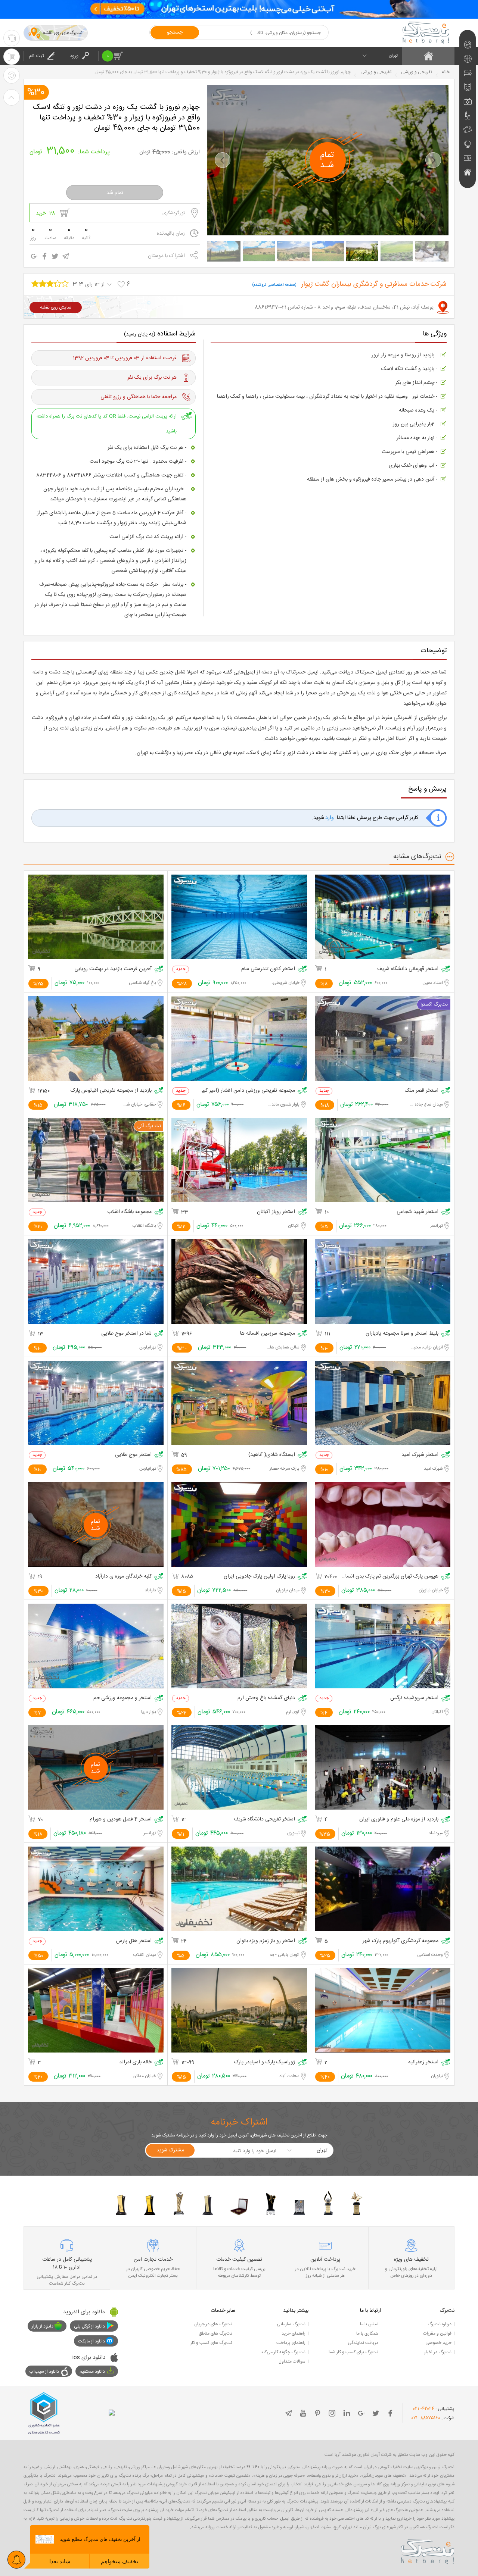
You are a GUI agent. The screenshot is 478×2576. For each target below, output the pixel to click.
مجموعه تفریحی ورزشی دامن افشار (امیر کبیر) (247, 1091)
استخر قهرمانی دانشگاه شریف (408, 969)
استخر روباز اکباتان (276, 1212)
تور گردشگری (174, 213)
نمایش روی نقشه (56, 307)
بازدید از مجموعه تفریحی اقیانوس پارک (111, 1091)
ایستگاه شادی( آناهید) (272, 1455)
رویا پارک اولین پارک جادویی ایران (259, 1577)
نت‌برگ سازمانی (291, 2324)
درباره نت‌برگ (440, 2324)
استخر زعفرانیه (423, 2062)
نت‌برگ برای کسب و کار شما (353, 2352)
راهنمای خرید (294, 2333)
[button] (223, 160)
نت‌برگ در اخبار (438, 2352)
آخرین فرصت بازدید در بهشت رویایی (113, 969)
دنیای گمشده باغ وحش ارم (266, 1698)
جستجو (175, 32)
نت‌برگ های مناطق (215, 2333)
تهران (393, 56)
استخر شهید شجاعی (418, 1212)
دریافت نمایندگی (363, 2343)
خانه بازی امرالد (135, 2062)
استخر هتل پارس (134, 1941)
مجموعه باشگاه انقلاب (129, 1212)
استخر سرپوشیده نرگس (414, 1698)
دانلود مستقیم (92, 2372)
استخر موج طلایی (133, 1455)
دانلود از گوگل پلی (89, 2326)
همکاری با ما (367, 2333)
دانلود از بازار (43, 2326)
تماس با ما (369, 2324)
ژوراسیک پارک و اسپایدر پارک (265, 2062)
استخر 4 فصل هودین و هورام (121, 1820)
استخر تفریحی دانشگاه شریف (264, 1820)
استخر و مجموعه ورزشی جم (122, 1698)
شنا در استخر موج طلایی (126, 1334)
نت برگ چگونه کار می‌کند (283, 2352)
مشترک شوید (170, 2150)
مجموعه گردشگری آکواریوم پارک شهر (401, 1941)
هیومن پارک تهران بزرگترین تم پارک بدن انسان (390, 1577)
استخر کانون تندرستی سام (268, 969)
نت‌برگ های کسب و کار (211, 2343)
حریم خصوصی (438, 2343)
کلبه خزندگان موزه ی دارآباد (123, 1577)
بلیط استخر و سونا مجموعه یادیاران (402, 1334)
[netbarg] (428, 2550)
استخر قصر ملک (422, 1091)
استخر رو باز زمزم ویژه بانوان (266, 1941)
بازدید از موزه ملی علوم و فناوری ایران (399, 1820)
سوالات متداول (292, 2361)
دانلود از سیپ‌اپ (44, 2372)
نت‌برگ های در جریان (213, 2324)
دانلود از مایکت (91, 2341)
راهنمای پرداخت (291, 2343)
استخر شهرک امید (420, 1455)
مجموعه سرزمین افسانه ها (268, 1334)
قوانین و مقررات (437, 2333)
